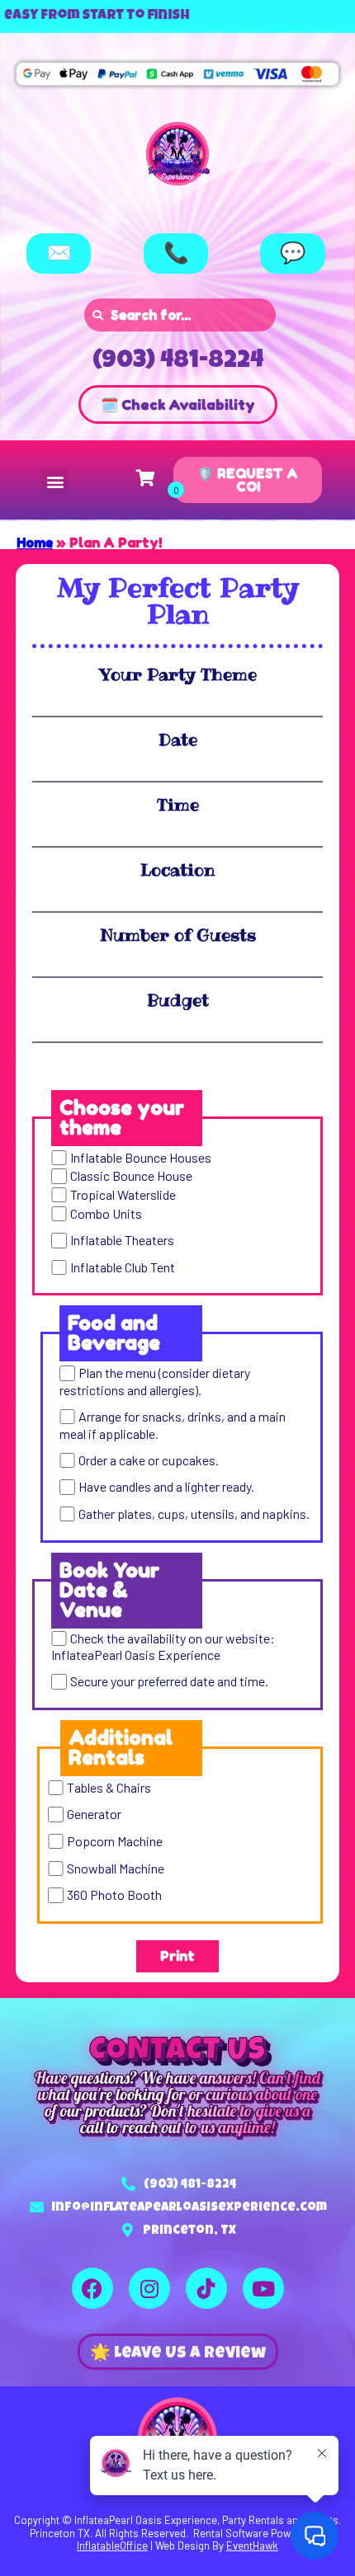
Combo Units (106, 1213)
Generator (94, 1814)
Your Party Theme (178, 675)
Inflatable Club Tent (123, 1267)
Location (177, 870)
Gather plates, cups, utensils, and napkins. (194, 1514)
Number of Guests (178, 935)
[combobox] (180, 315)
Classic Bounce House (131, 1176)
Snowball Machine (116, 1868)
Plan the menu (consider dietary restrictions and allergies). (154, 1382)
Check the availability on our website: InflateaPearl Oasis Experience (163, 1646)
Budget (178, 1000)
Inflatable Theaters (122, 1241)
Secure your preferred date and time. (169, 1682)
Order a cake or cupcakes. (149, 1460)
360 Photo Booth (114, 1895)
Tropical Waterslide (123, 1194)
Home (35, 543)
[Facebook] (92, 2288)
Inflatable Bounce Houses (141, 1157)
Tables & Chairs (109, 1787)
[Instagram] (149, 2288)
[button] (55, 481)
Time (178, 805)
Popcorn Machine (115, 1841)
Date (178, 740)
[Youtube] (263, 2288)
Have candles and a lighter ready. (166, 1487)
